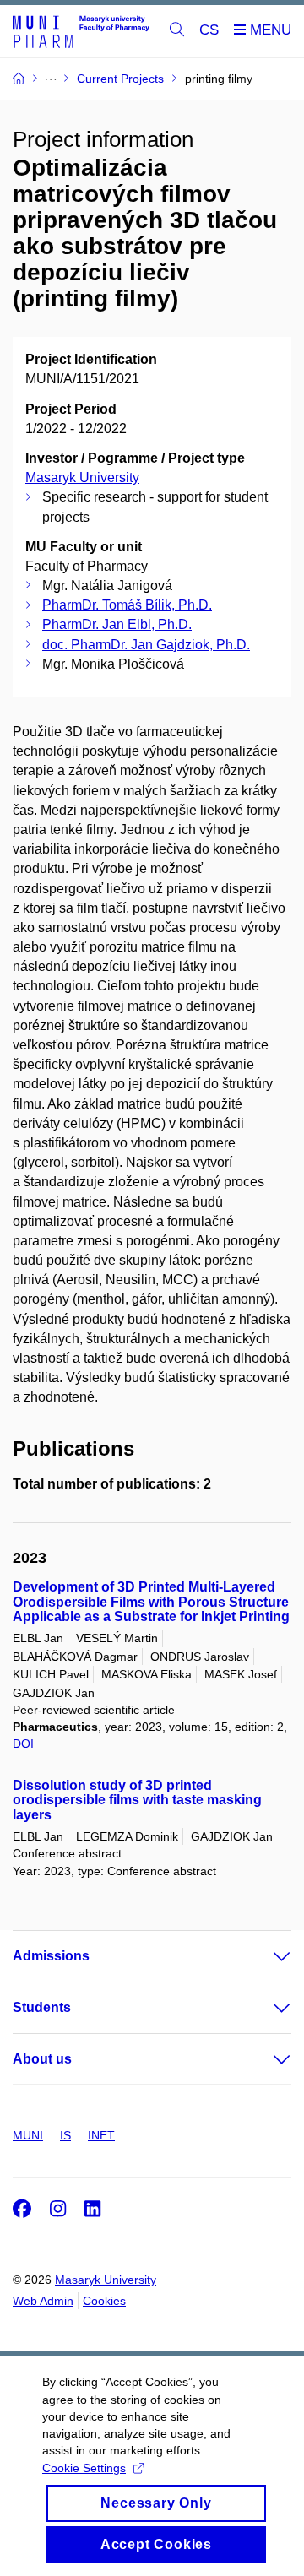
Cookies (104, 2301)
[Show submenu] (265, 1956)
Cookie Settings (84, 2468)
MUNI (28, 2135)
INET (101, 2135)
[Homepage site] (81, 31)
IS (65, 2135)
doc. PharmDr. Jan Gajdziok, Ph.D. (146, 645)
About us (42, 2059)
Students (42, 2007)
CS (209, 30)
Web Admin (43, 2301)
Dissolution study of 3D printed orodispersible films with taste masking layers (137, 1800)
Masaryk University (82, 477)
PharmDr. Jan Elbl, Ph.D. (117, 624)
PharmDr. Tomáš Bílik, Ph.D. (127, 605)
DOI (23, 1744)
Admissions (51, 1956)
